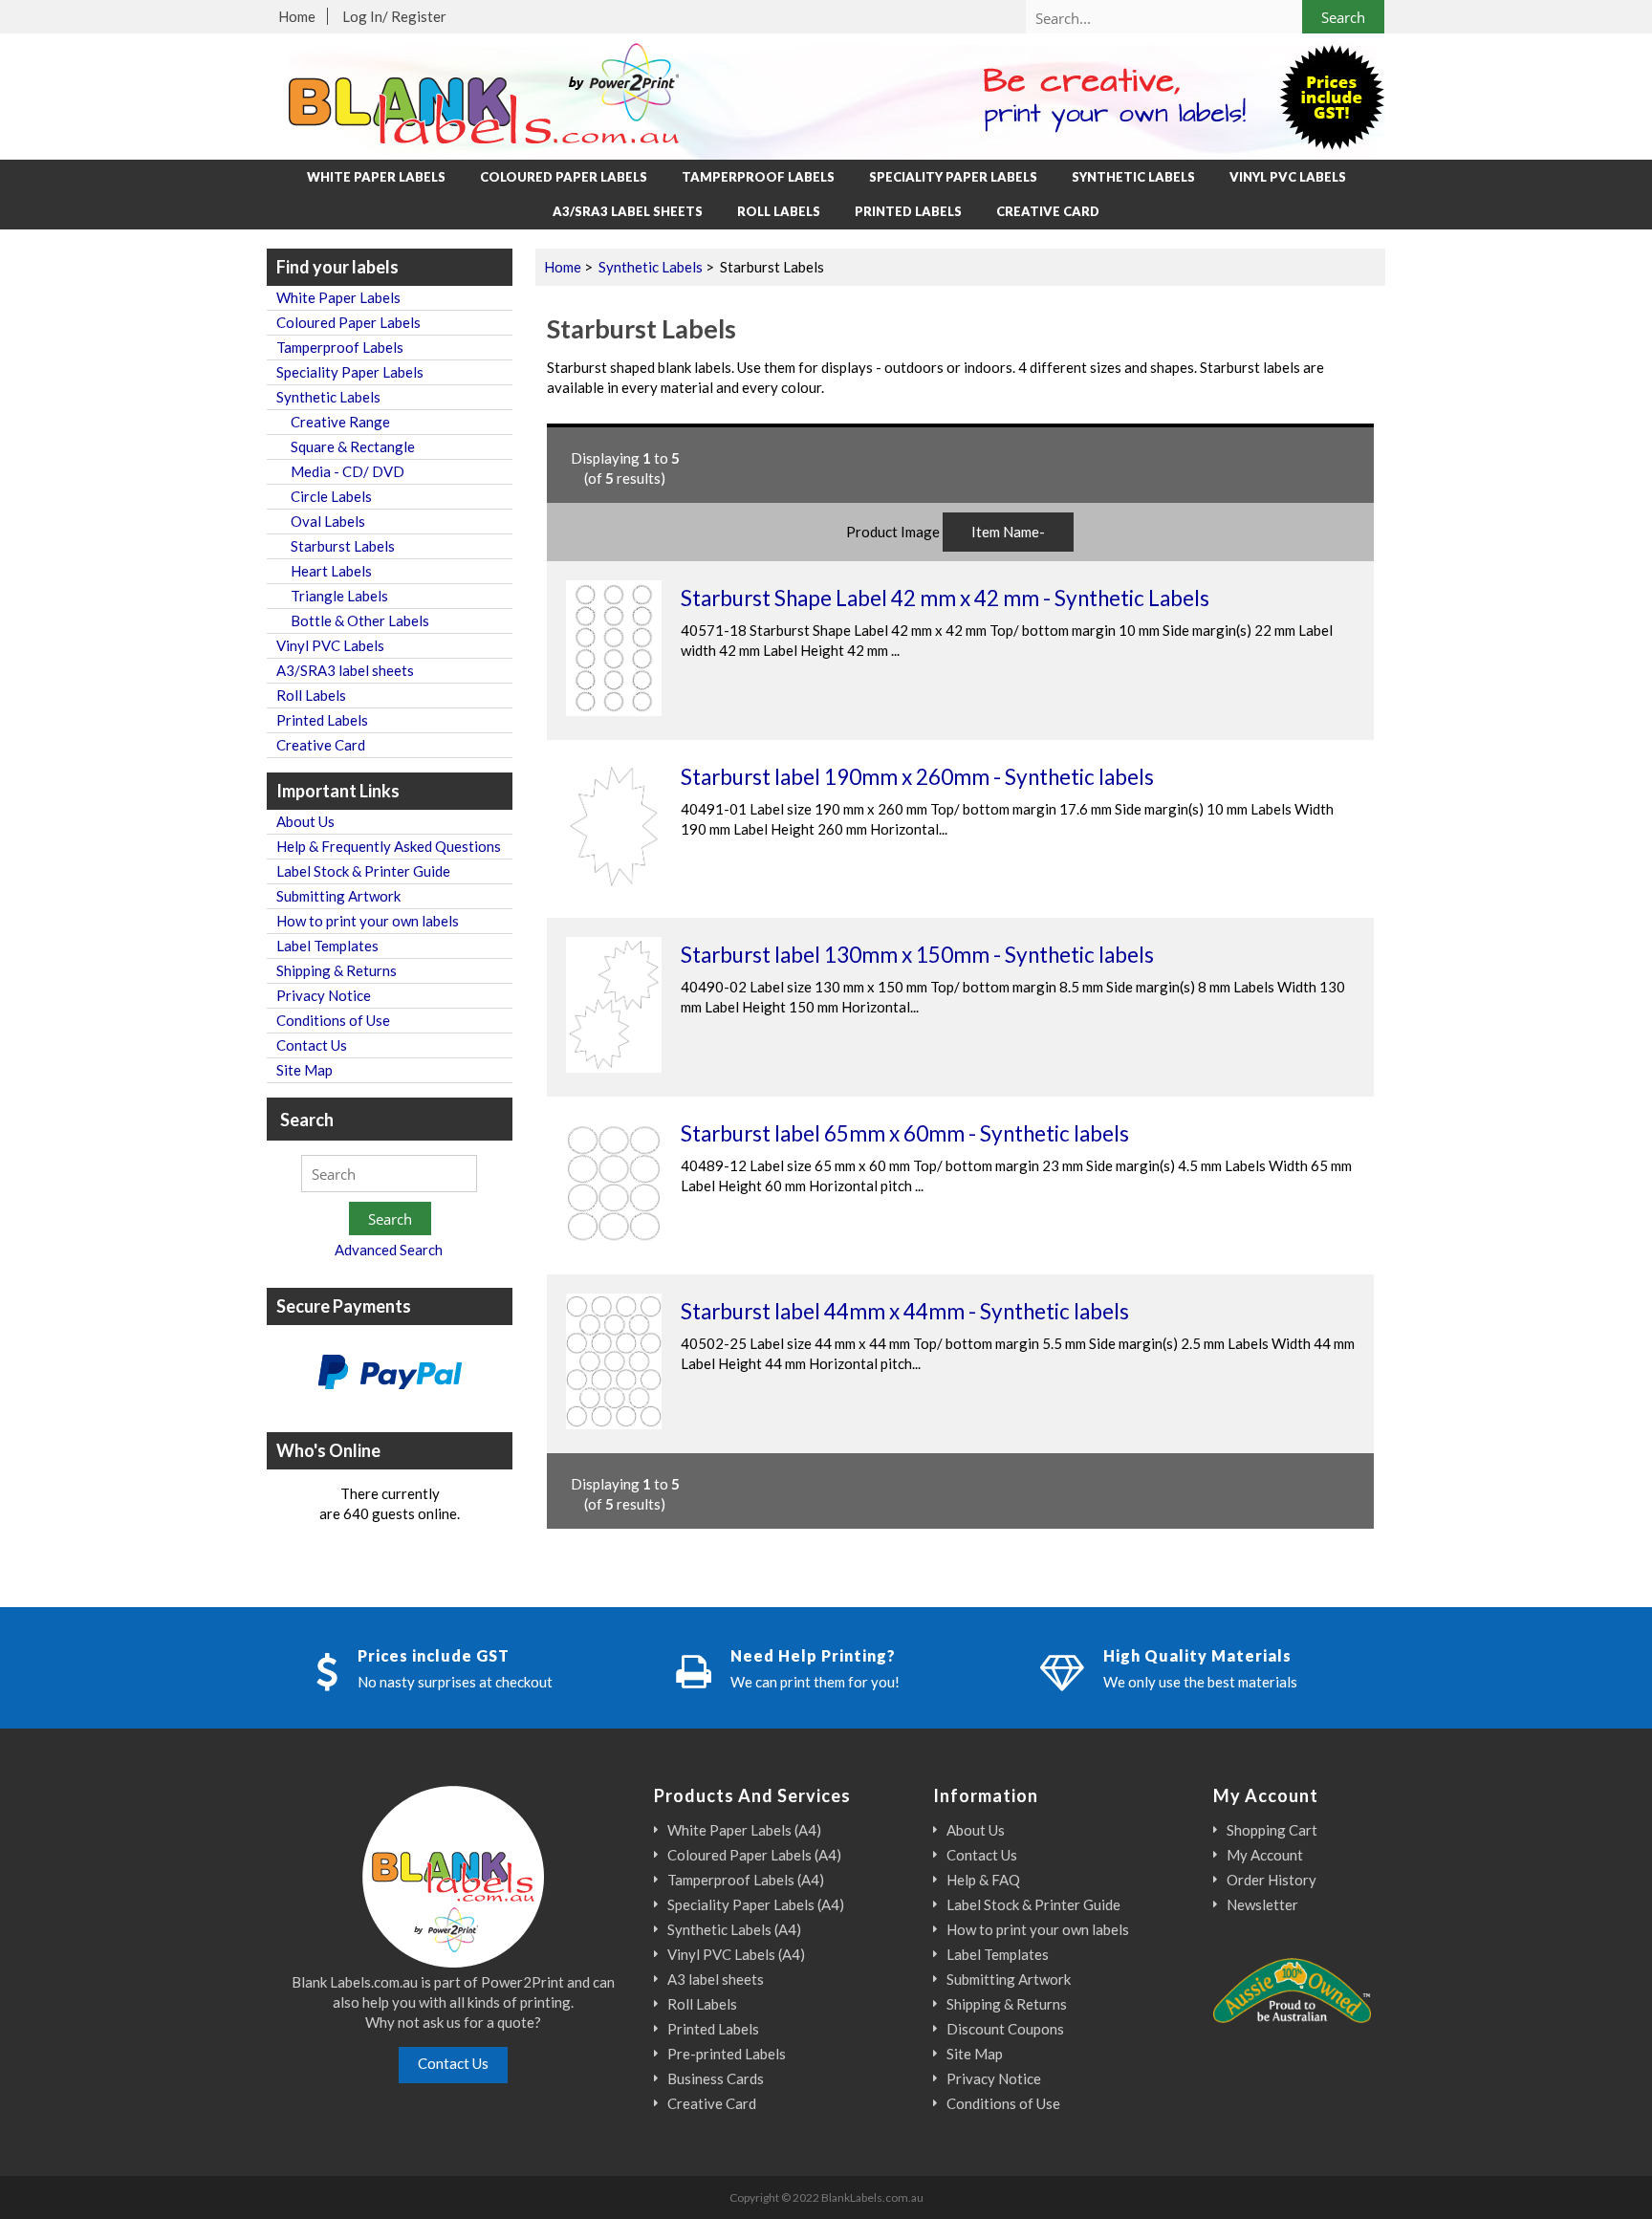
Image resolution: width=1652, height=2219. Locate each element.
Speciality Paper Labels (953, 177)
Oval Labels (321, 521)
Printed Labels (908, 211)
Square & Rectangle (346, 446)
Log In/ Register (394, 16)
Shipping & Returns (337, 970)
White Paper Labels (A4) (744, 1830)
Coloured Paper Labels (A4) (754, 1855)
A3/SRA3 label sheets (628, 211)
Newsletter (1262, 1904)
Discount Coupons (1005, 2029)
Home (297, 16)
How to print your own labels (368, 921)
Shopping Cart (1272, 1830)
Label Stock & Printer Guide (363, 871)
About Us (305, 821)
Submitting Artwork (338, 896)
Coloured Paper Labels (564, 177)
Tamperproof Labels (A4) (746, 1880)
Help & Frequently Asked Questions (389, 846)
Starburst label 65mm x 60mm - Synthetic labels (905, 1133)
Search (307, 1119)
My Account (1265, 1855)
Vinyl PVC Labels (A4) (736, 1954)
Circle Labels (324, 496)
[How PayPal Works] (390, 1374)
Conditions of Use (333, 1020)
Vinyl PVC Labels (1288, 177)
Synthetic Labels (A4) (734, 1929)
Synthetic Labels (651, 267)
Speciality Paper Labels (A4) (756, 1904)
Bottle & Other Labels (353, 620)
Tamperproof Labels (758, 177)
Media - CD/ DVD (340, 471)
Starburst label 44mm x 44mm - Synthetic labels (905, 1311)
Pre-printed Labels (727, 2054)
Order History (1272, 1880)
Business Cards (716, 2078)
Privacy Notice (324, 995)
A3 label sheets (716, 1979)
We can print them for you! (815, 1682)
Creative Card (1048, 211)
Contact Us (312, 1045)
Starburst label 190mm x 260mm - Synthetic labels (917, 777)
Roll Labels (779, 211)
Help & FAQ (983, 1880)
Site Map (304, 1070)
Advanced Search (389, 1250)
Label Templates (327, 946)
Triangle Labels (332, 596)
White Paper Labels (376, 177)
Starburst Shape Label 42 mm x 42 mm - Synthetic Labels (945, 598)
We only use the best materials (1200, 1682)
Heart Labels (324, 571)
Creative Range (333, 422)
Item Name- (1008, 532)
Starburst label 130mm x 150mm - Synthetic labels (917, 955)
